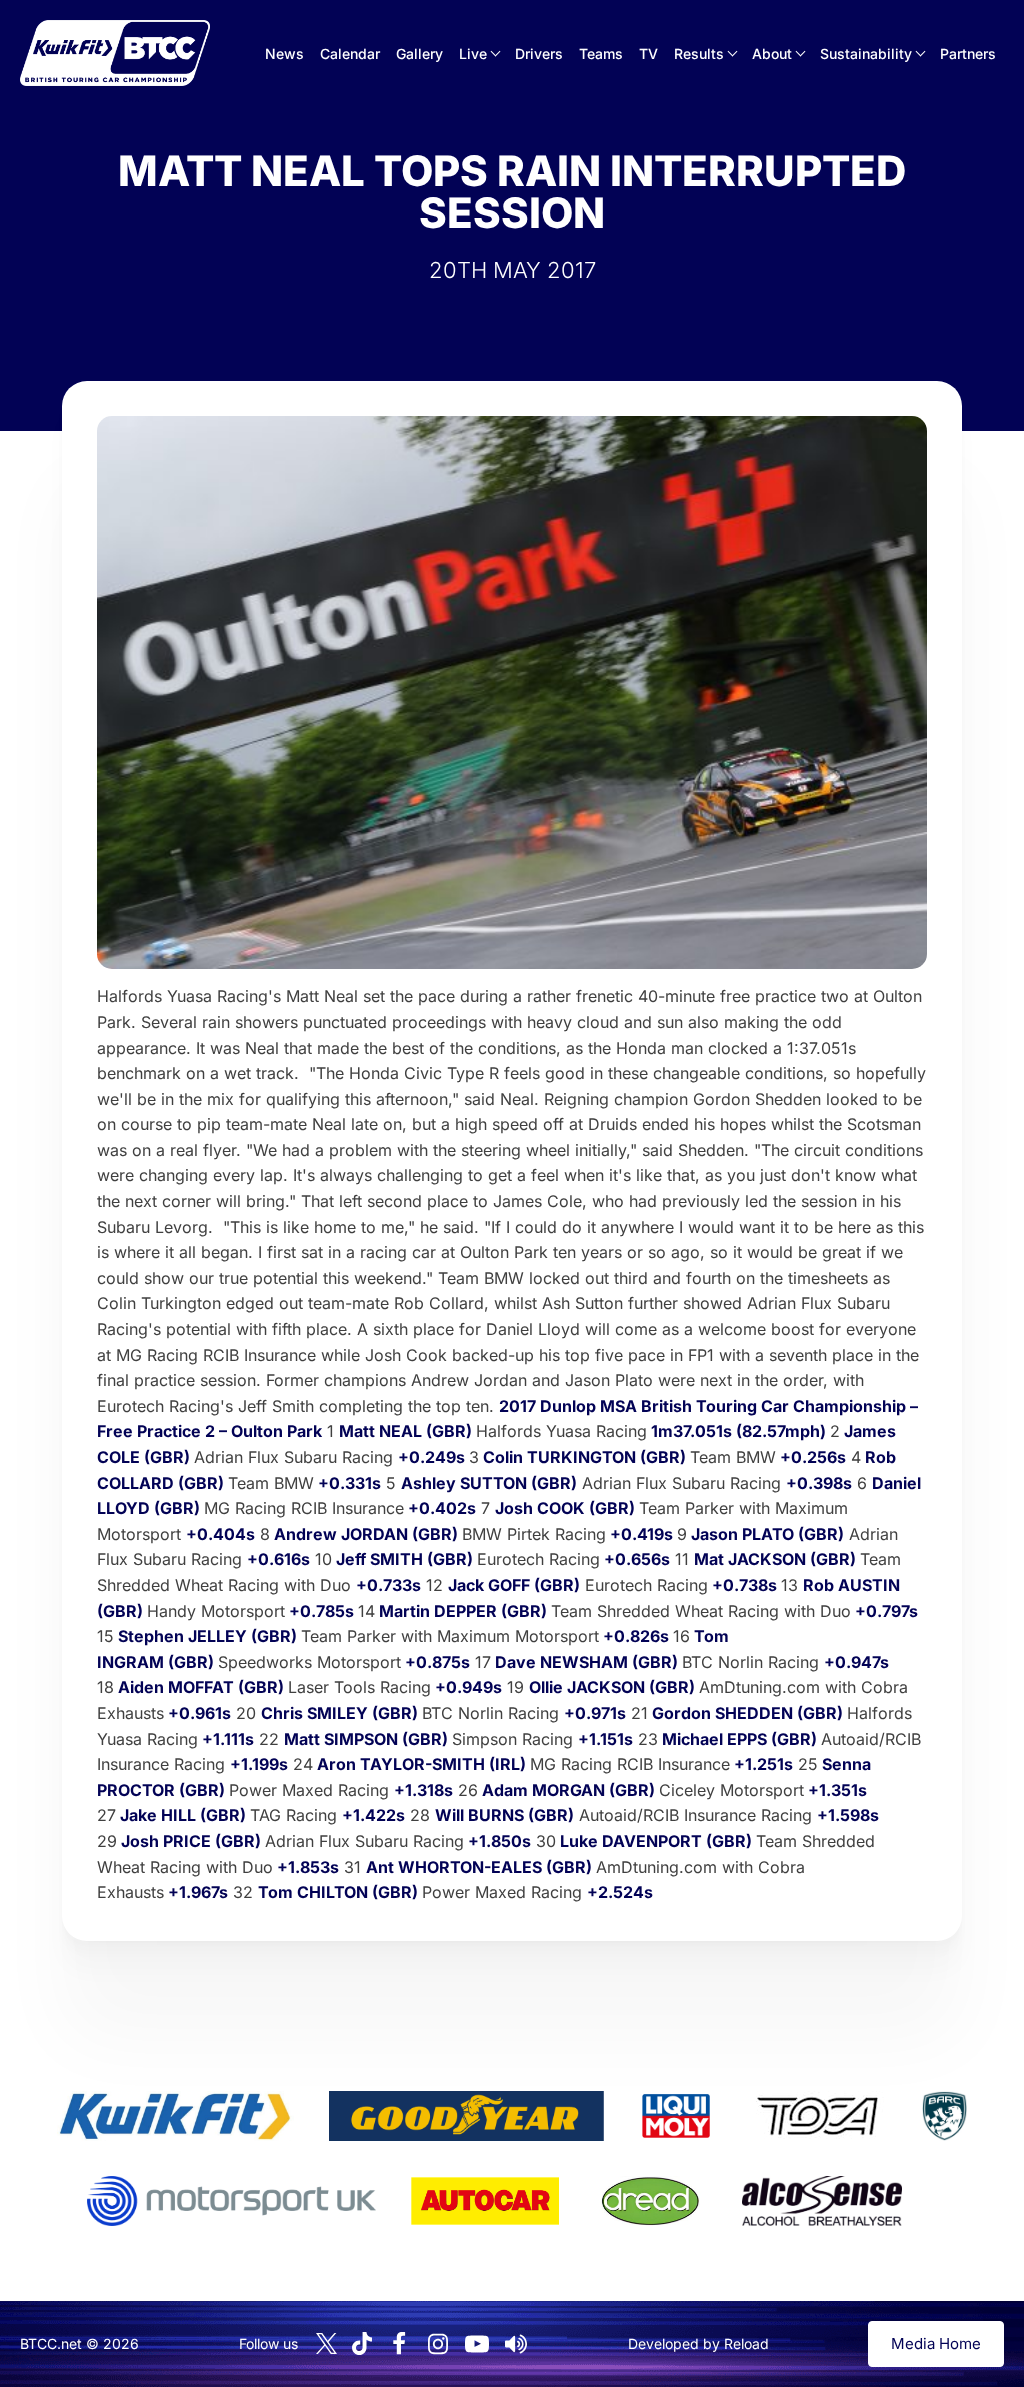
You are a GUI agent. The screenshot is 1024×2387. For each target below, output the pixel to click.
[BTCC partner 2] (466, 2116)
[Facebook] (399, 2344)
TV (648, 53)
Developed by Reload (698, 2343)
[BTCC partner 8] (650, 2201)
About (772, 53)
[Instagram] (438, 2344)
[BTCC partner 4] (817, 2116)
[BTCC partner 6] (231, 2201)
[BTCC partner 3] (676, 2116)
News (284, 53)
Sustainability (866, 53)
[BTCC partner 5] (944, 2116)
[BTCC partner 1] (175, 2116)
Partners (968, 53)
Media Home (936, 2343)
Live (473, 53)
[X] (326, 2343)
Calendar (350, 53)
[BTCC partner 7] (485, 2201)
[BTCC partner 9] (822, 2201)
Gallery (419, 53)
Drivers (539, 53)
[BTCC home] (115, 53)
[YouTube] (477, 2344)
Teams (601, 53)
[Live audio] (516, 2344)
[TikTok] (362, 2343)
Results (699, 53)
